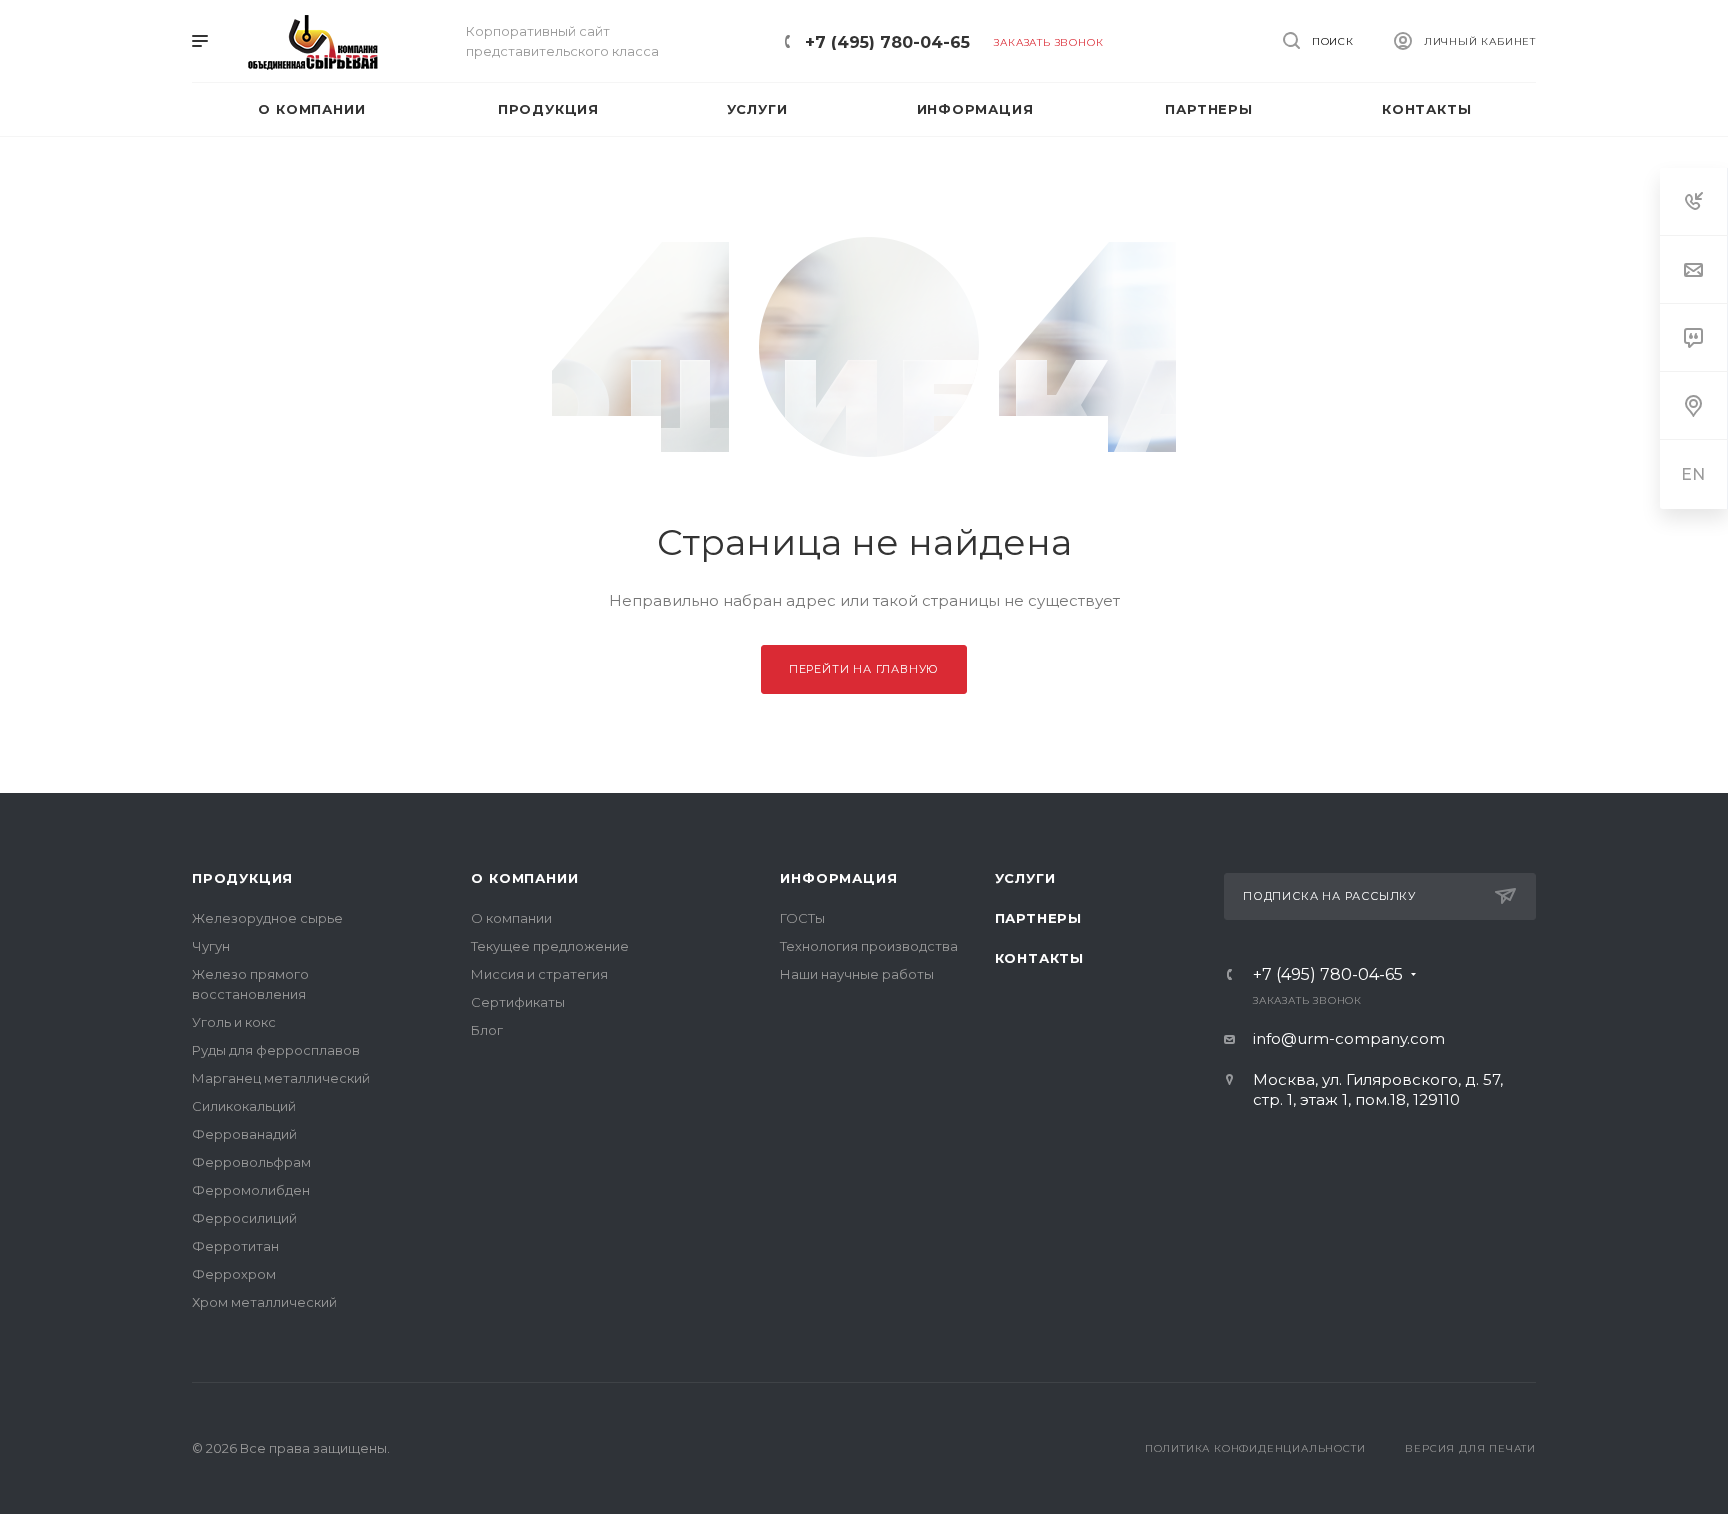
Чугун (211, 946)
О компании (524, 878)
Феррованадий (244, 1134)
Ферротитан (235, 1246)
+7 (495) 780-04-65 (887, 42)
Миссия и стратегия (539, 974)
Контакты (1039, 958)
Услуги (1025, 878)
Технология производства (869, 946)
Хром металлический (264, 1302)
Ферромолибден (251, 1190)
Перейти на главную (864, 669)
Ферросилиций (244, 1218)
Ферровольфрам (251, 1162)
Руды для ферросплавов (276, 1050)
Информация (838, 878)
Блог (487, 1030)
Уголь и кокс (234, 1022)
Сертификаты (518, 1002)
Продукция (242, 878)
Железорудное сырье (267, 918)
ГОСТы (802, 918)
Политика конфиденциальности (1255, 1448)
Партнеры (1038, 918)
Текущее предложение (550, 946)
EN (1694, 474)
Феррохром (234, 1274)
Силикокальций (244, 1106)
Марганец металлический (281, 1078)
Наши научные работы (857, 974)
